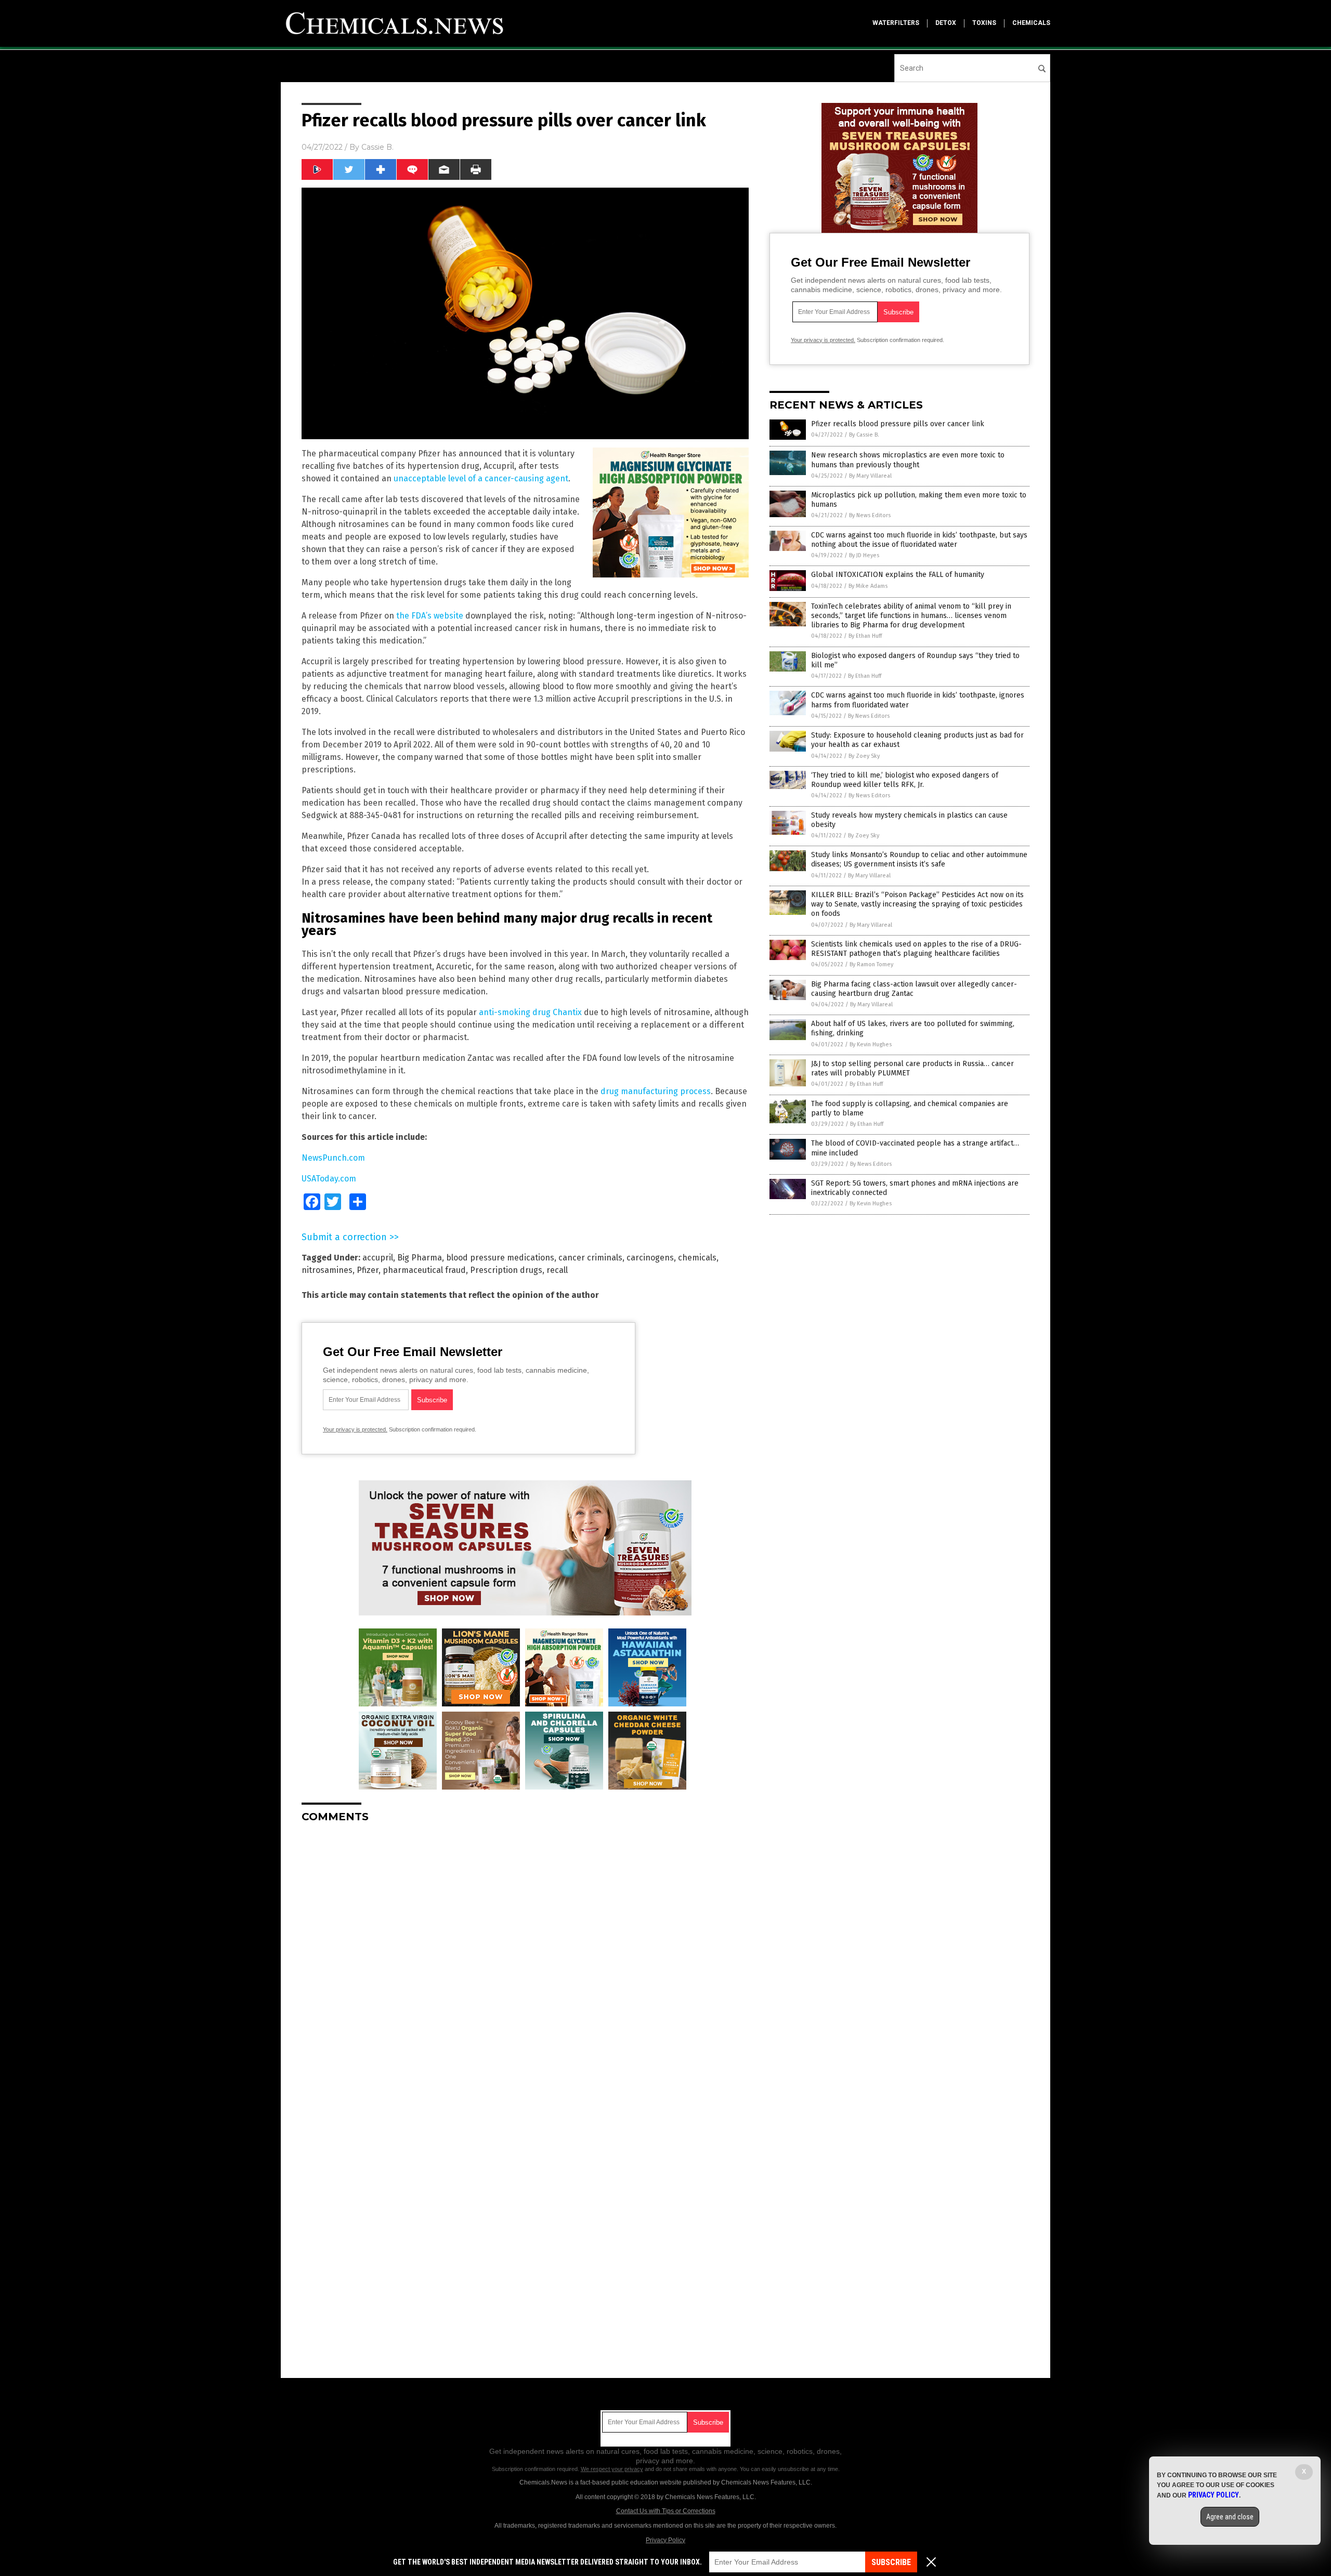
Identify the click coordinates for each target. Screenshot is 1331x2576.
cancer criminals (590, 1258)
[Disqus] (525, 1961)
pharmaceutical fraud (424, 1270)
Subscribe (891, 2562)
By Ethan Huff (865, 636)
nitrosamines (327, 1270)
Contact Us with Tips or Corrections (666, 2511)
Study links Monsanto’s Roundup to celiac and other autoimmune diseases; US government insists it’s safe (919, 859)
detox (946, 23)
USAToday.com (329, 1179)
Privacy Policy (665, 2540)
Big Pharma (420, 1258)
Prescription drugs (506, 1270)
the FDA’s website (430, 616)
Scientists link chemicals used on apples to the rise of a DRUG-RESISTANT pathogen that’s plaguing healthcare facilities (916, 949)
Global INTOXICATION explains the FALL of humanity (898, 575)
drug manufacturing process (656, 1091)
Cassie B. (377, 147)
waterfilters (896, 23)
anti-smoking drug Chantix (530, 1012)
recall (557, 1270)
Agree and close (1230, 2517)
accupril (378, 1258)
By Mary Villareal (870, 476)
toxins (984, 23)
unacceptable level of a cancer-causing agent (481, 478)
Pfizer (368, 1270)
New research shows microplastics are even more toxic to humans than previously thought (908, 460)
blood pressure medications (500, 1258)
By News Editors (870, 515)
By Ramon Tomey (871, 964)
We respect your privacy (612, 2469)
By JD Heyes (864, 555)
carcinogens (650, 1258)
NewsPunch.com (333, 1158)
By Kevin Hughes (871, 1044)
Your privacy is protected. (355, 1429)
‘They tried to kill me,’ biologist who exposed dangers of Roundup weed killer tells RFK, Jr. (905, 780)
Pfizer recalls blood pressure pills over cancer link (898, 424)
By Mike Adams (868, 586)
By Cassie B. (864, 435)
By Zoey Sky (864, 756)
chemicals (1031, 23)
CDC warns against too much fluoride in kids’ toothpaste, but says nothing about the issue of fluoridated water (919, 540)
